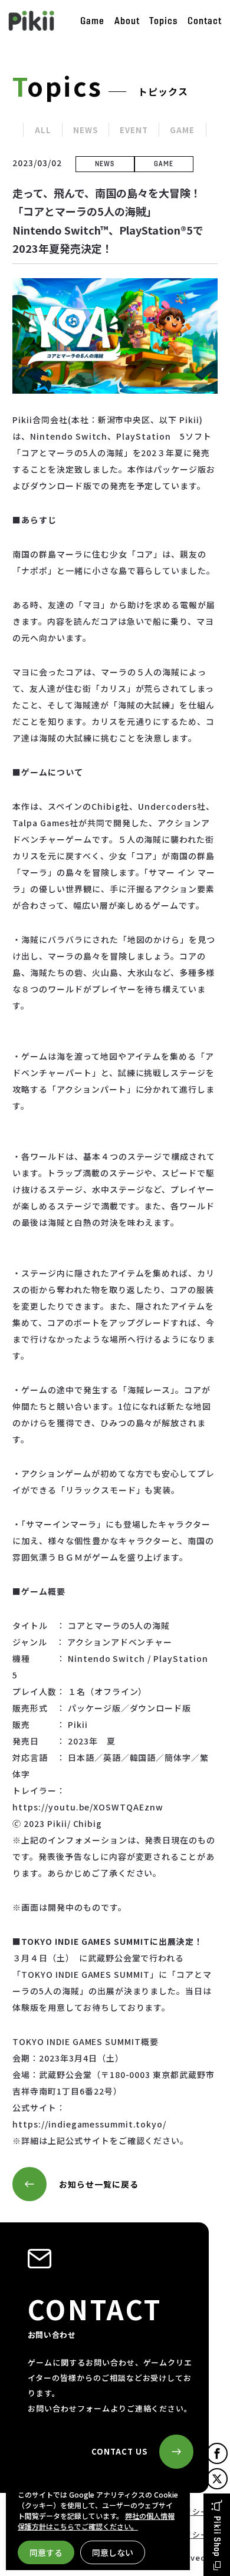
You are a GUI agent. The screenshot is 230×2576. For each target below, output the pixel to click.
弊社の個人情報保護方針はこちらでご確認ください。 (96, 2521)
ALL (43, 130)
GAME (182, 130)
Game (92, 21)
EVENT (134, 130)
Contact (205, 21)
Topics (163, 21)
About (127, 21)
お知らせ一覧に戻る (99, 2184)
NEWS (86, 130)
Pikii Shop (217, 2537)
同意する (46, 2552)
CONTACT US (119, 2451)
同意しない (113, 2552)
